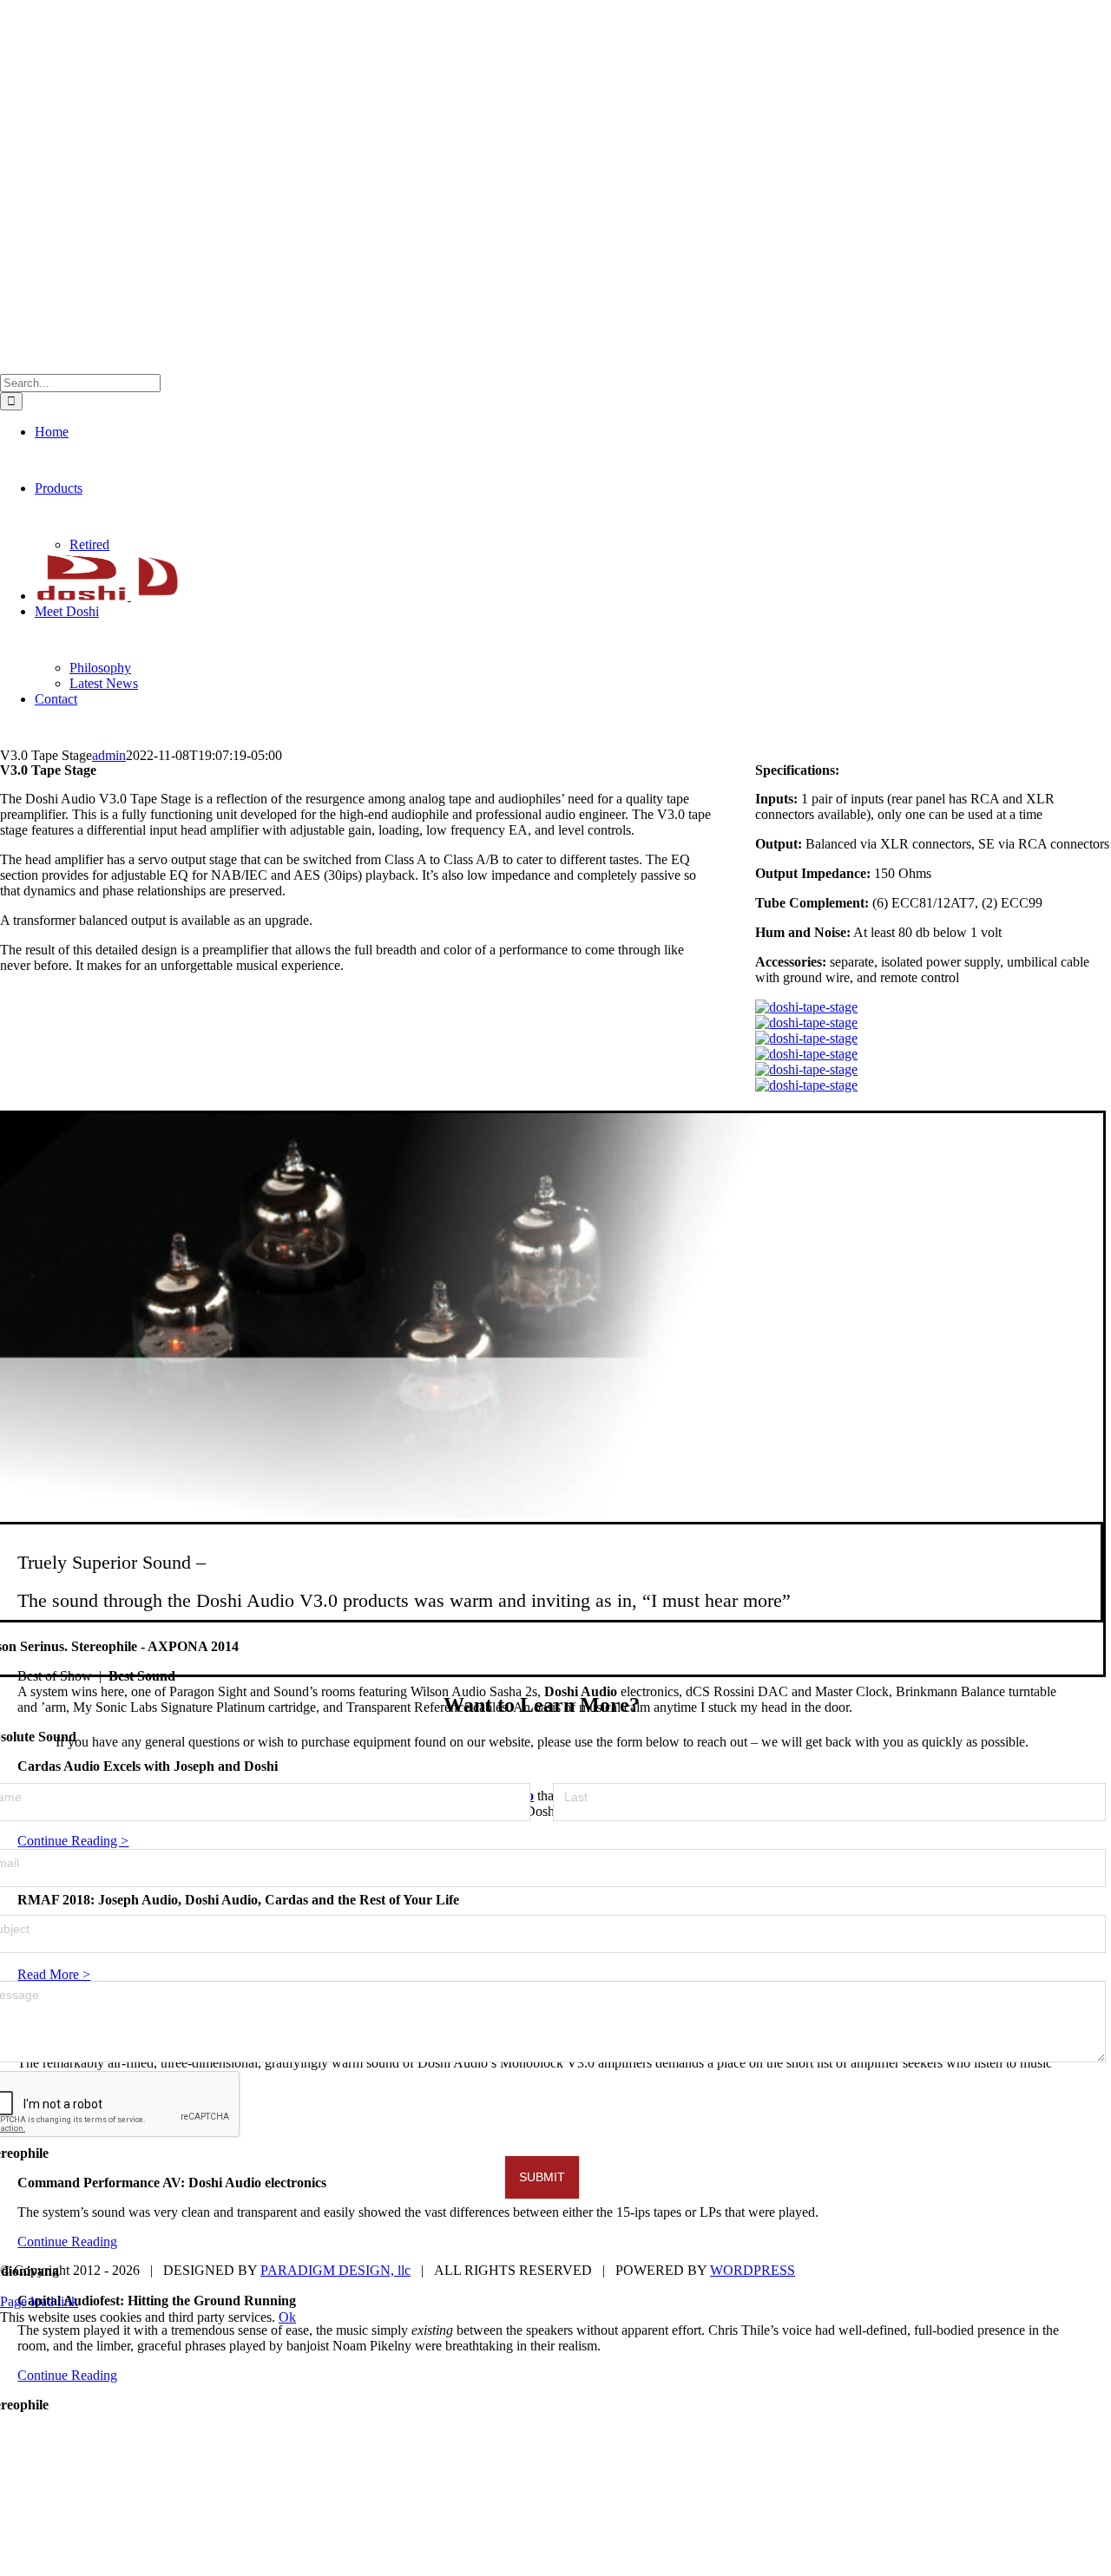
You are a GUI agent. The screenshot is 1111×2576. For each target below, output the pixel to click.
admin (109, 755)
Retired (802, 2242)
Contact (1092, 2242)
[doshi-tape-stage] (806, 1007)
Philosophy (945, 2242)
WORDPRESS (753, 2270)
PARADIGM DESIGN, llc (335, 2270)
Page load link (39, 2301)
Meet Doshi (868, 2242)
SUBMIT (542, 2177)
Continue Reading (67, 2242)
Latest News (1023, 2242)
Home (685, 2242)
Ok (287, 2317)
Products (742, 2242)
